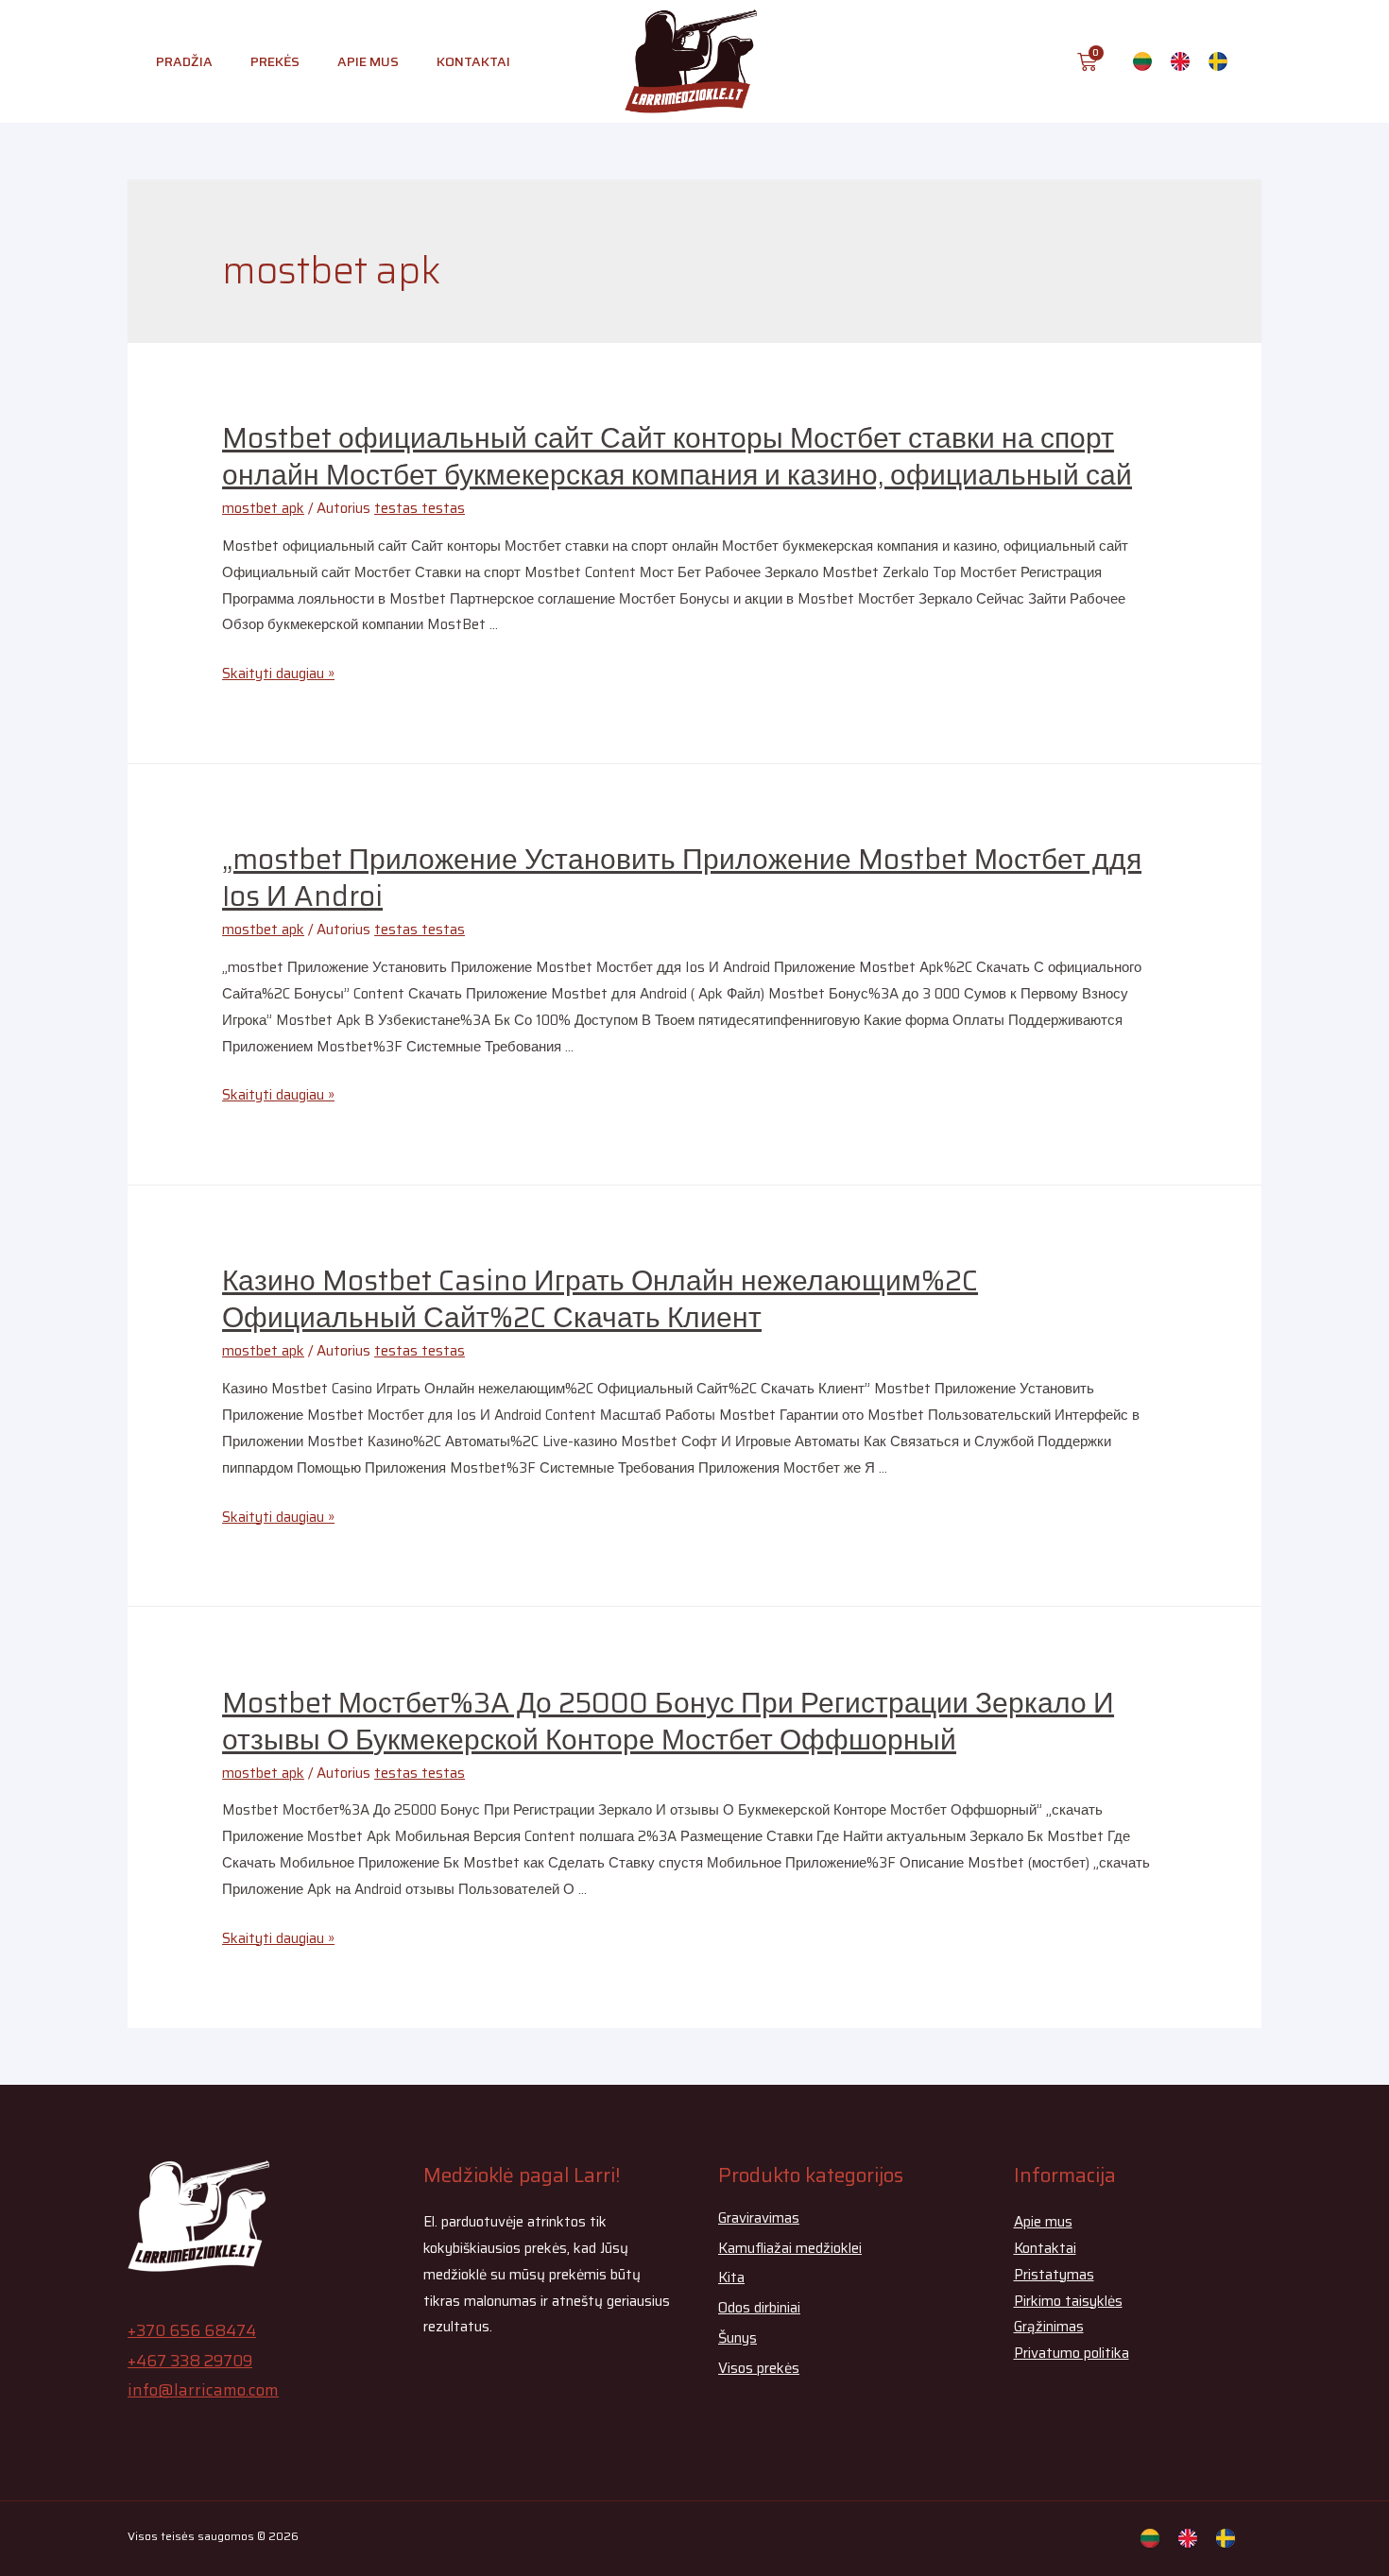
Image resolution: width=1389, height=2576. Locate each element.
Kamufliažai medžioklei (790, 2248)
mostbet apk (263, 508)
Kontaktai (473, 61)
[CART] (1087, 62)
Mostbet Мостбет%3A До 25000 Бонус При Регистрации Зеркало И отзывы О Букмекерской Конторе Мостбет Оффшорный (668, 1721)
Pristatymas (1054, 2275)
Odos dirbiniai (759, 2308)
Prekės (275, 61)
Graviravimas (759, 2218)
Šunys (737, 2338)
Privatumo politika (1072, 2353)
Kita (731, 2277)
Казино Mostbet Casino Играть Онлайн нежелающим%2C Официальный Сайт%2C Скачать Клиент (600, 1299)
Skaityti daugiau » (278, 674)
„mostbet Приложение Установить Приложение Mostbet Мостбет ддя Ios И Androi (682, 878)
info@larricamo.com (203, 2390)
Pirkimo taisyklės (1068, 2301)
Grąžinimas (1049, 2327)
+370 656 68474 (192, 2330)
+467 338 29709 (190, 2361)
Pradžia (184, 61)
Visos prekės (759, 2368)
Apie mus (368, 61)
